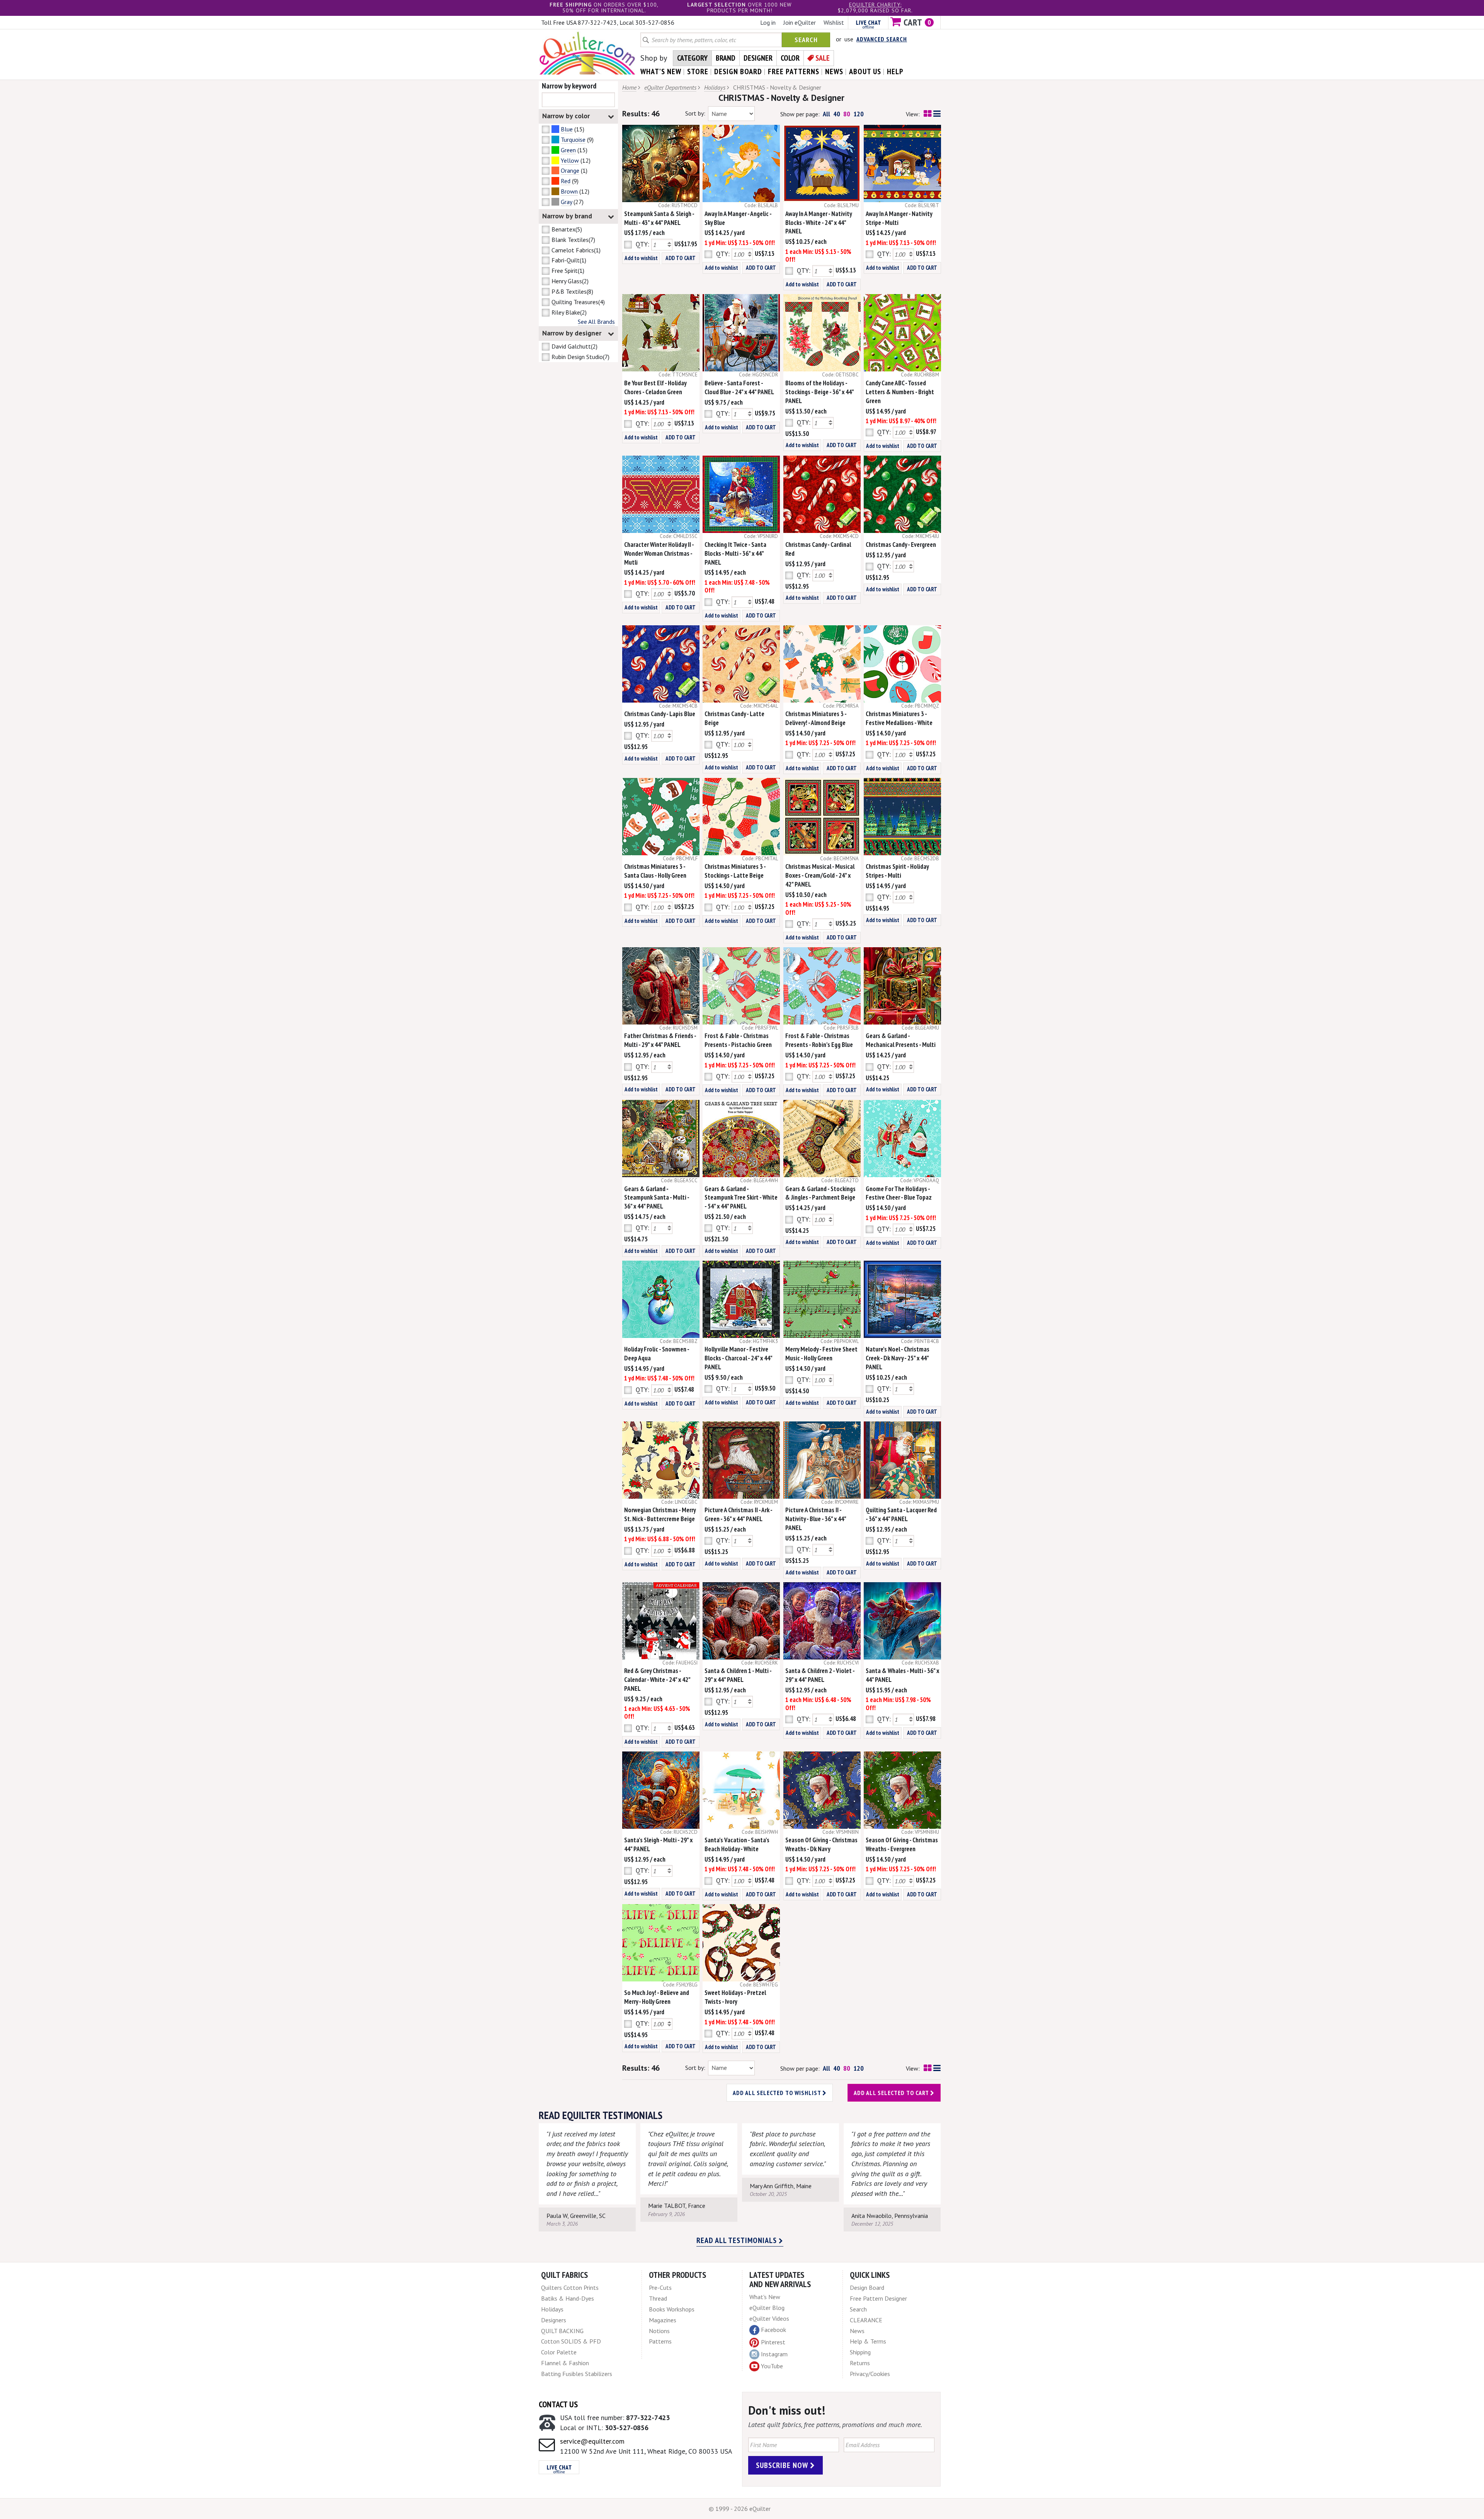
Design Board (867, 2288)
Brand (726, 58)
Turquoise (573, 140)
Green (568, 150)
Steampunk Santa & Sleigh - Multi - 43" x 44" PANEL (659, 218)
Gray (566, 202)
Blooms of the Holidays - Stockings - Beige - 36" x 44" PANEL (819, 392)
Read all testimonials (738, 2240)
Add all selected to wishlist (778, 2093)
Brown (569, 191)
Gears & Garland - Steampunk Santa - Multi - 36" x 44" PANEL (657, 1198)
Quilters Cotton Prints (570, 2288)
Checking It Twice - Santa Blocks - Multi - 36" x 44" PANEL (735, 553)
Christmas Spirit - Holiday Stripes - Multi (897, 871)
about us (865, 71)
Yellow (570, 160)
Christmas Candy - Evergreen (901, 545)
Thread (658, 2298)
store (698, 71)
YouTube (772, 2366)
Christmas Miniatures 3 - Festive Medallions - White (899, 718)
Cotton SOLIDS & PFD (571, 2341)
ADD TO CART (681, 258)
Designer (758, 58)
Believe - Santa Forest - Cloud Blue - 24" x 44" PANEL (739, 387)
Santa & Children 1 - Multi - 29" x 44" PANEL (738, 1675)
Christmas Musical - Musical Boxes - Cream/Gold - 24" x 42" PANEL (820, 875)
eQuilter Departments (670, 87)
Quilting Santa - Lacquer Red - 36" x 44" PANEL (901, 1514)
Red (566, 181)
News (857, 2331)
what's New (661, 71)
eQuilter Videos (769, 2318)
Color (790, 58)
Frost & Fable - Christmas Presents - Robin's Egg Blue (819, 1040)
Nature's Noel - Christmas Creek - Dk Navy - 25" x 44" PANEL (898, 1358)
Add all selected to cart (892, 2093)
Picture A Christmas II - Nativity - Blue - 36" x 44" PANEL (816, 1519)
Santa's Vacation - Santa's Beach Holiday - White (737, 1844)
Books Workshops (672, 2309)
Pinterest (773, 2342)
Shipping (860, 2352)
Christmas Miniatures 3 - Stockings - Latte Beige (735, 871)
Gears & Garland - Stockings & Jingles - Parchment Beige (820, 1193)
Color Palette (559, 2352)
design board (738, 71)
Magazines (663, 2320)
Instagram (774, 2354)
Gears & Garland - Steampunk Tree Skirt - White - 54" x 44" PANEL (741, 1198)
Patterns (660, 2341)
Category (692, 58)
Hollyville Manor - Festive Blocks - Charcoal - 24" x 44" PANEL (738, 1358)
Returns (860, 2363)
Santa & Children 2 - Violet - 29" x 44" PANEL (820, 1675)
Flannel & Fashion (565, 2363)
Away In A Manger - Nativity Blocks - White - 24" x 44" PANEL (819, 223)
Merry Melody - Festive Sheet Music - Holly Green (821, 1354)
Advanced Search (882, 39)
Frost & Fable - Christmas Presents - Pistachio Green (738, 1040)
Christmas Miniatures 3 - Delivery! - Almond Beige (816, 718)
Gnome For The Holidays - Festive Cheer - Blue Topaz (899, 1193)
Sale (823, 58)
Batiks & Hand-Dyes (568, 2298)
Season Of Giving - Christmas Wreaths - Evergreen (902, 1844)
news (834, 71)
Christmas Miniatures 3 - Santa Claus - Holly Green (655, 871)
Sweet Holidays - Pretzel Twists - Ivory (735, 1997)
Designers (554, 2320)
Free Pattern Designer (878, 2298)
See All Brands (596, 322)
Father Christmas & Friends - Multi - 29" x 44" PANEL (660, 1040)
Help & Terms (868, 2341)
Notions (659, 2331)
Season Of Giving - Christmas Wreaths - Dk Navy (821, 1844)
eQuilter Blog (767, 2308)
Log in (768, 22)
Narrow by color (566, 116)
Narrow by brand (567, 216)
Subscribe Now (783, 2465)
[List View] (937, 114)
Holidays (715, 87)
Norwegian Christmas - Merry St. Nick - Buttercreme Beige (660, 1514)
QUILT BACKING (562, 2331)
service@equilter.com (592, 2441)
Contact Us (558, 2404)
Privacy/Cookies (870, 2374)
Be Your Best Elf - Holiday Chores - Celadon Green (655, 387)
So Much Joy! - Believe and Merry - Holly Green (657, 1997)
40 (837, 114)
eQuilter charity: (875, 5)
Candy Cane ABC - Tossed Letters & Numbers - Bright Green (900, 392)
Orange (570, 170)
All (826, 114)
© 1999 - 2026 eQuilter (740, 2509)
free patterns (794, 71)
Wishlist (834, 22)
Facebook (773, 2330)
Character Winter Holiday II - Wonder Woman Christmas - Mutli (659, 553)
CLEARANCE (866, 2320)
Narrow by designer (572, 333)
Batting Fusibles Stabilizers (577, 2374)
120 (859, 114)
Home (629, 87)
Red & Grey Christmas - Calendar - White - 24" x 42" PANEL (657, 1680)
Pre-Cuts (660, 2288)
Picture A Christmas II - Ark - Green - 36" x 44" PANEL (738, 1514)
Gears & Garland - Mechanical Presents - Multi (901, 1040)
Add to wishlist (641, 258)
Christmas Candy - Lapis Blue (660, 714)
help (895, 71)
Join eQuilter (800, 22)
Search (806, 40)
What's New (765, 2297)
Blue (567, 129)
